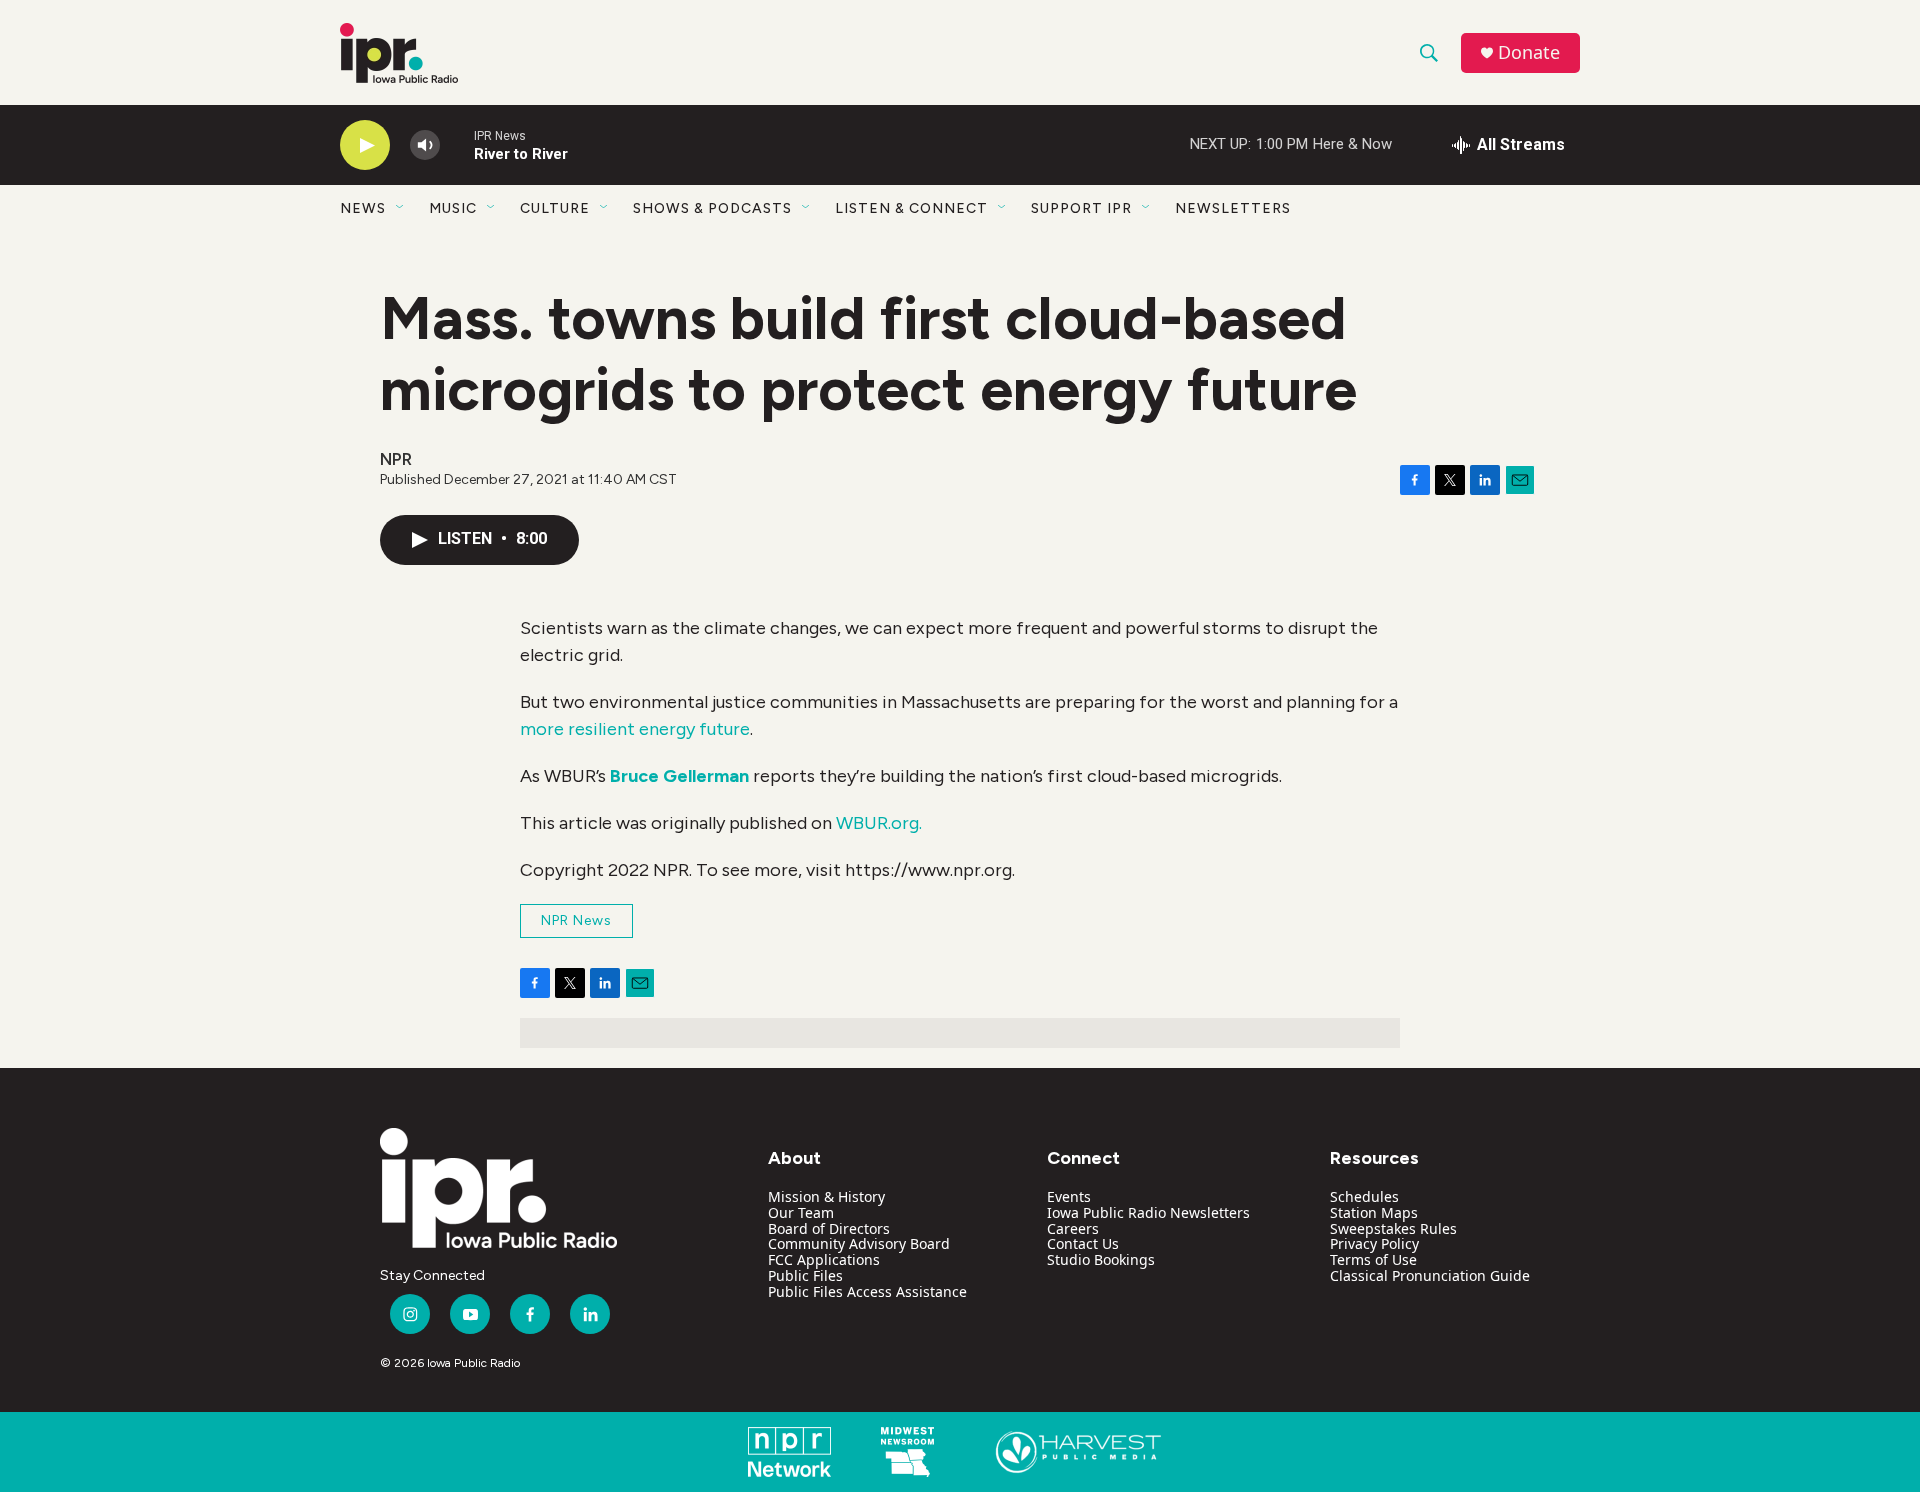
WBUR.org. (879, 823)
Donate (1529, 52)
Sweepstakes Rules (1393, 1228)
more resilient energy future (635, 729)
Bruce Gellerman (679, 776)
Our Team (801, 1212)
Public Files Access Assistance (867, 1291)
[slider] (457, 144)
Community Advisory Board (859, 1243)
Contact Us (1083, 1243)
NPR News (576, 920)
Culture (555, 208)
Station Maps (1374, 1212)
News (363, 208)
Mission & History (826, 1196)
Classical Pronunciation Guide (1430, 1275)
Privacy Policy (1374, 1243)
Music (453, 208)
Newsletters (1233, 208)
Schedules (1364, 1196)
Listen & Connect (911, 208)
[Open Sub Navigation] (401, 208)
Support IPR (1081, 208)
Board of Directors (829, 1228)
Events (1069, 1196)
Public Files (805, 1275)
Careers (1073, 1228)
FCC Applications (824, 1259)
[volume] (425, 145)
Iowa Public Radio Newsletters (1148, 1212)
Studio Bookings (1101, 1259)
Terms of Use (1373, 1259)
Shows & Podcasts (712, 208)
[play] (365, 145)
